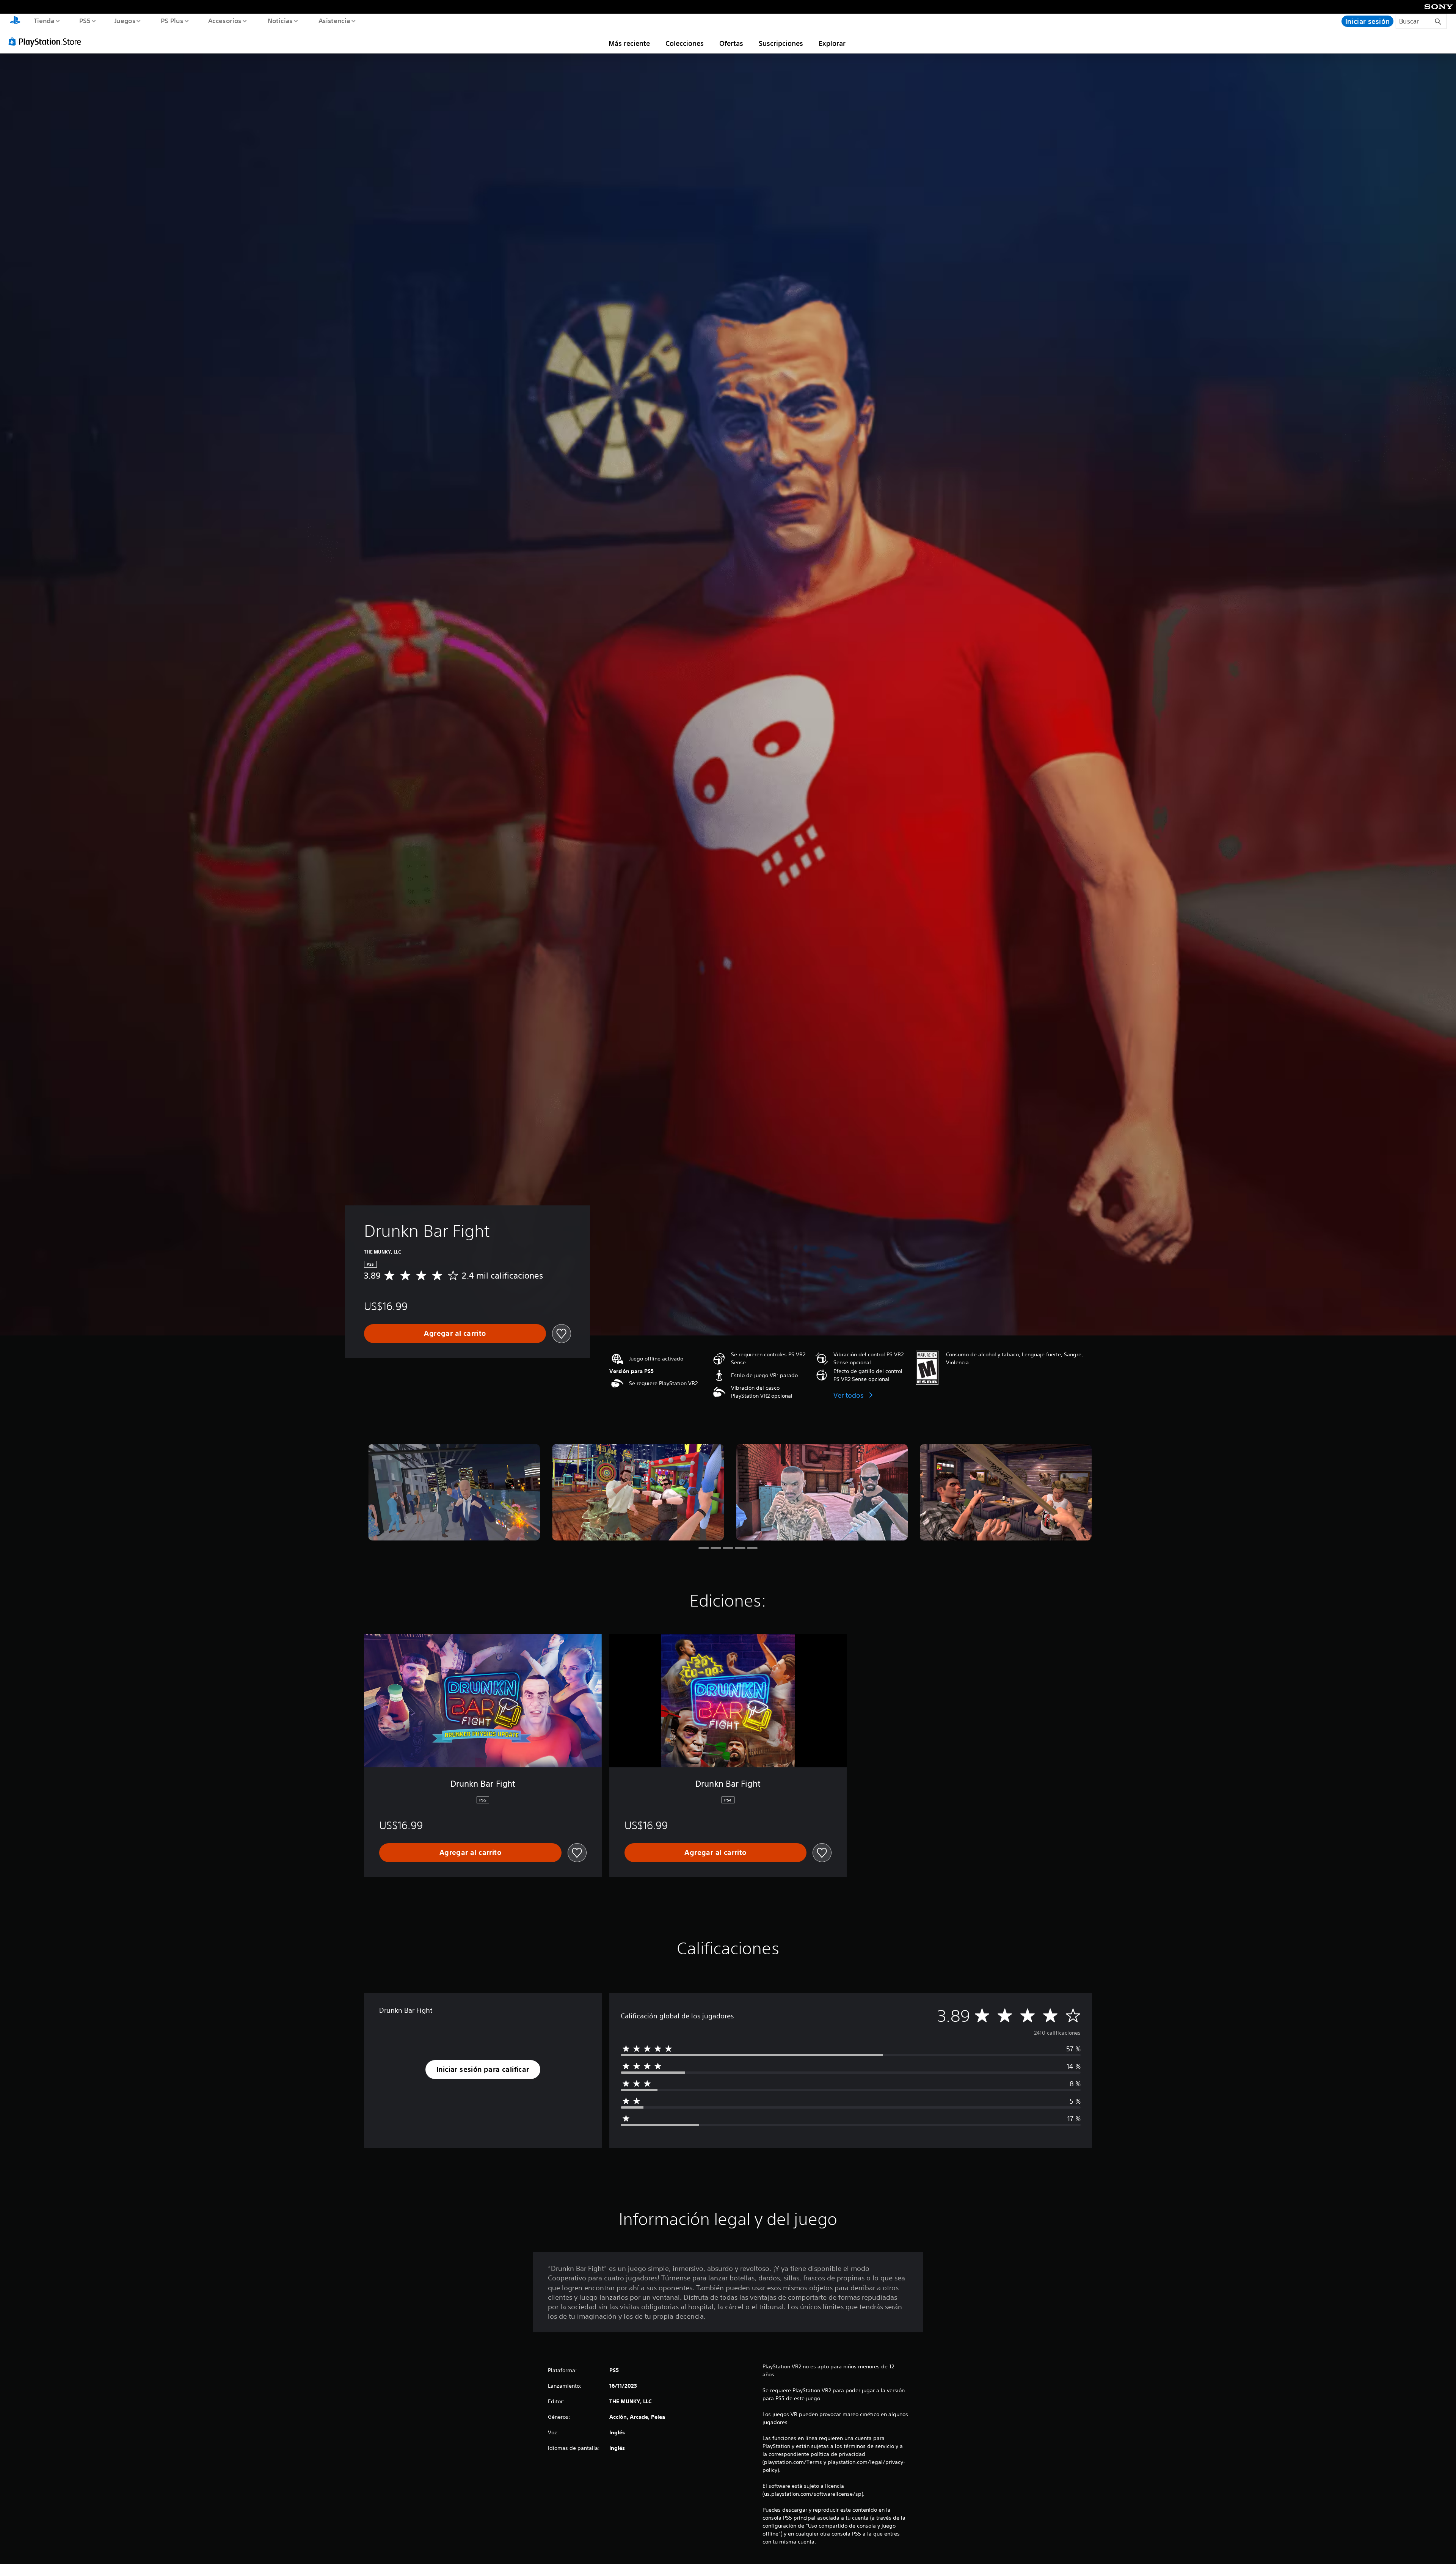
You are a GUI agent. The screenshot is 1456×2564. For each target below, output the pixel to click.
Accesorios (225, 20)
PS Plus (172, 20)
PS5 (85, 20)
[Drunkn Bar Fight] (454, 1492)
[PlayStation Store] (47, 41)
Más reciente (629, 43)
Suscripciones (781, 43)
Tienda (44, 20)
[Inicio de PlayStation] (15, 21)
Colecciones (685, 43)
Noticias (280, 20)
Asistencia (334, 20)
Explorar (832, 43)
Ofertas (731, 43)
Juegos (125, 20)
